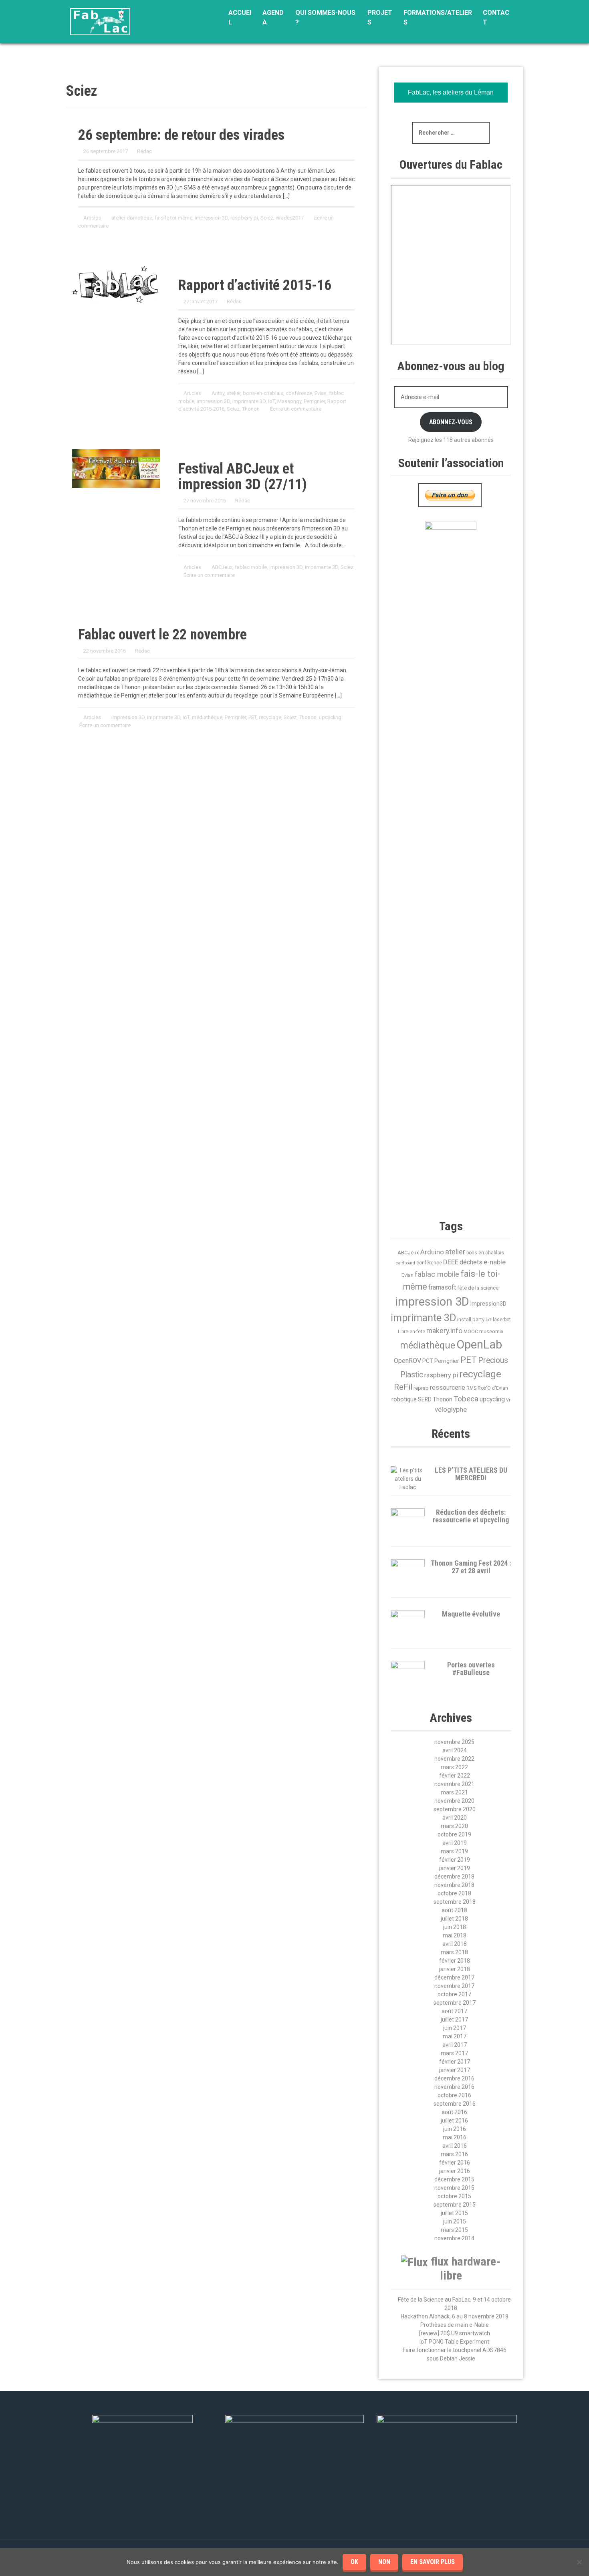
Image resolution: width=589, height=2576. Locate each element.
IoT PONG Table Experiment (454, 2342)
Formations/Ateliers (438, 17)
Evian (321, 393)
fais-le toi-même (173, 218)
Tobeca (466, 1399)
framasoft (442, 1288)
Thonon (251, 409)
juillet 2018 (454, 1919)
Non (384, 2562)
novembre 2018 (454, 1885)
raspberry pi (244, 218)
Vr (508, 1400)
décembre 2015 (454, 2179)
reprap (421, 1388)
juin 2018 (455, 1927)
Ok (354, 2562)
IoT (271, 401)
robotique (404, 1399)
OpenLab (479, 1344)
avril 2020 (455, 1818)
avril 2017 (455, 2045)
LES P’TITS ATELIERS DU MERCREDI (471, 1474)
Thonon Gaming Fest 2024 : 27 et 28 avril (471, 1567)
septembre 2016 (455, 2104)
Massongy (289, 401)
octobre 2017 (454, 1994)
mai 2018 (455, 1935)
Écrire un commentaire (296, 409)
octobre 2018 (454, 1893)
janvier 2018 (455, 1969)
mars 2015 (454, 2230)
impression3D (488, 1304)
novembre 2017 (454, 1986)
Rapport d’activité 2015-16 (255, 285)
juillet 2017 (454, 2020)
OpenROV (407, 1361)
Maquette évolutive (471, 1614)
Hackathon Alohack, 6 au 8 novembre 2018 (455, 2316)
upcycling (330, 717)
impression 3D (211, 218)
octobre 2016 (454, 2095)
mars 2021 (454, 1792)
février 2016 (455, 2163)
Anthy (218, 393)
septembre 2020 (455, 1809)
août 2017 (454, 2011)
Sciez (267, 218)
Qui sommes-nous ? (325, 17)
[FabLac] (100, 21)
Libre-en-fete (411, 1332)
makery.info (444, 1331)
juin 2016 (455, 2129)
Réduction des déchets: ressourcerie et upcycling (471, 1516)
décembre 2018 (454, 1877)
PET (252, 717)
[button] (507, 1139)
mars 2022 (454, 1767)
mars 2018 (454, 1952)
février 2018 (455, 1961)
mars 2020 (454, 1826)
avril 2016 (455, 2146)
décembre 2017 (454, 1977)
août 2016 (454, 2112)
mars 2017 (454, 2053)
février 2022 (455, 1776)
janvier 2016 (455, 2171)
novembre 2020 (454, 1801)
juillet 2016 (454, 2120)
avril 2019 (455, 1843)
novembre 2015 (454, 2188)
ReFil (403, 1387)
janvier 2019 (455, 1868)
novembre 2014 (454, 2238)
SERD (425, 1399)
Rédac (144, 151)
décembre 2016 (454, 2078)
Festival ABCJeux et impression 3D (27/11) (243, 477)
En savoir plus (433, 2562)
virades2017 (290, 218)
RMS (471, 1388)
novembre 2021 (454, 1784)
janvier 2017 (455, 2070)
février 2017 (455, 2062)
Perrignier (314, 401)
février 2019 (455, 1860)
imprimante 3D (249, 401)
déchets (471, 1262)
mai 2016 (455, 2137)
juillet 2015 (454, 2213)
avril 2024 (455, 1750)
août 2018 (454, 1910)
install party (471, 1319)
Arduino (432, 1252)
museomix (491, 1331)
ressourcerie (448, 1388)
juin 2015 (455, 2221)
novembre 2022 (454, 1759)
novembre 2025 (454, 1742)
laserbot (502, 1320)
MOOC (471, 1332)
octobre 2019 (454, 1834)
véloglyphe (451, 1409)
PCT (428, 1361)
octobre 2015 (454, 2196)
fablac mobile (251, 567)
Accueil (240, 17)
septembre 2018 (455, 1902)
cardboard (405, 1263)
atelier (234, 393)
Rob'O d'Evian (493, 1388)
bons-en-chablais (263, 393)
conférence (299, 393)
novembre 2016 (454, 2087)
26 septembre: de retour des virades (181, 135)
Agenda (273, 17)
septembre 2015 (455, 2205)
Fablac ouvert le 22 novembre (162, 635)
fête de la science (478, 1288)
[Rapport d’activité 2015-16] (116, 284)
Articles (92, 218)
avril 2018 (455, 1944)
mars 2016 (454, 2154)
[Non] (579, 2562)
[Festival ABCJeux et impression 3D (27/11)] (116, 468)
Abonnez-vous (451, 422)
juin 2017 (455, 2028)
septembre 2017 (455, 2003)
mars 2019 (454, 1851)
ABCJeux (222, 567)
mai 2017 (455, 2036)
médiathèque (207, 717)
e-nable (495, 1262)
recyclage (270, 717)
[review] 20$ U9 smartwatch (455, 2333)
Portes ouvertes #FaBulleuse (471, 1669)
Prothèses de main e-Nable (455, 2325)
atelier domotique (132, 218)
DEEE (451, 1262)
